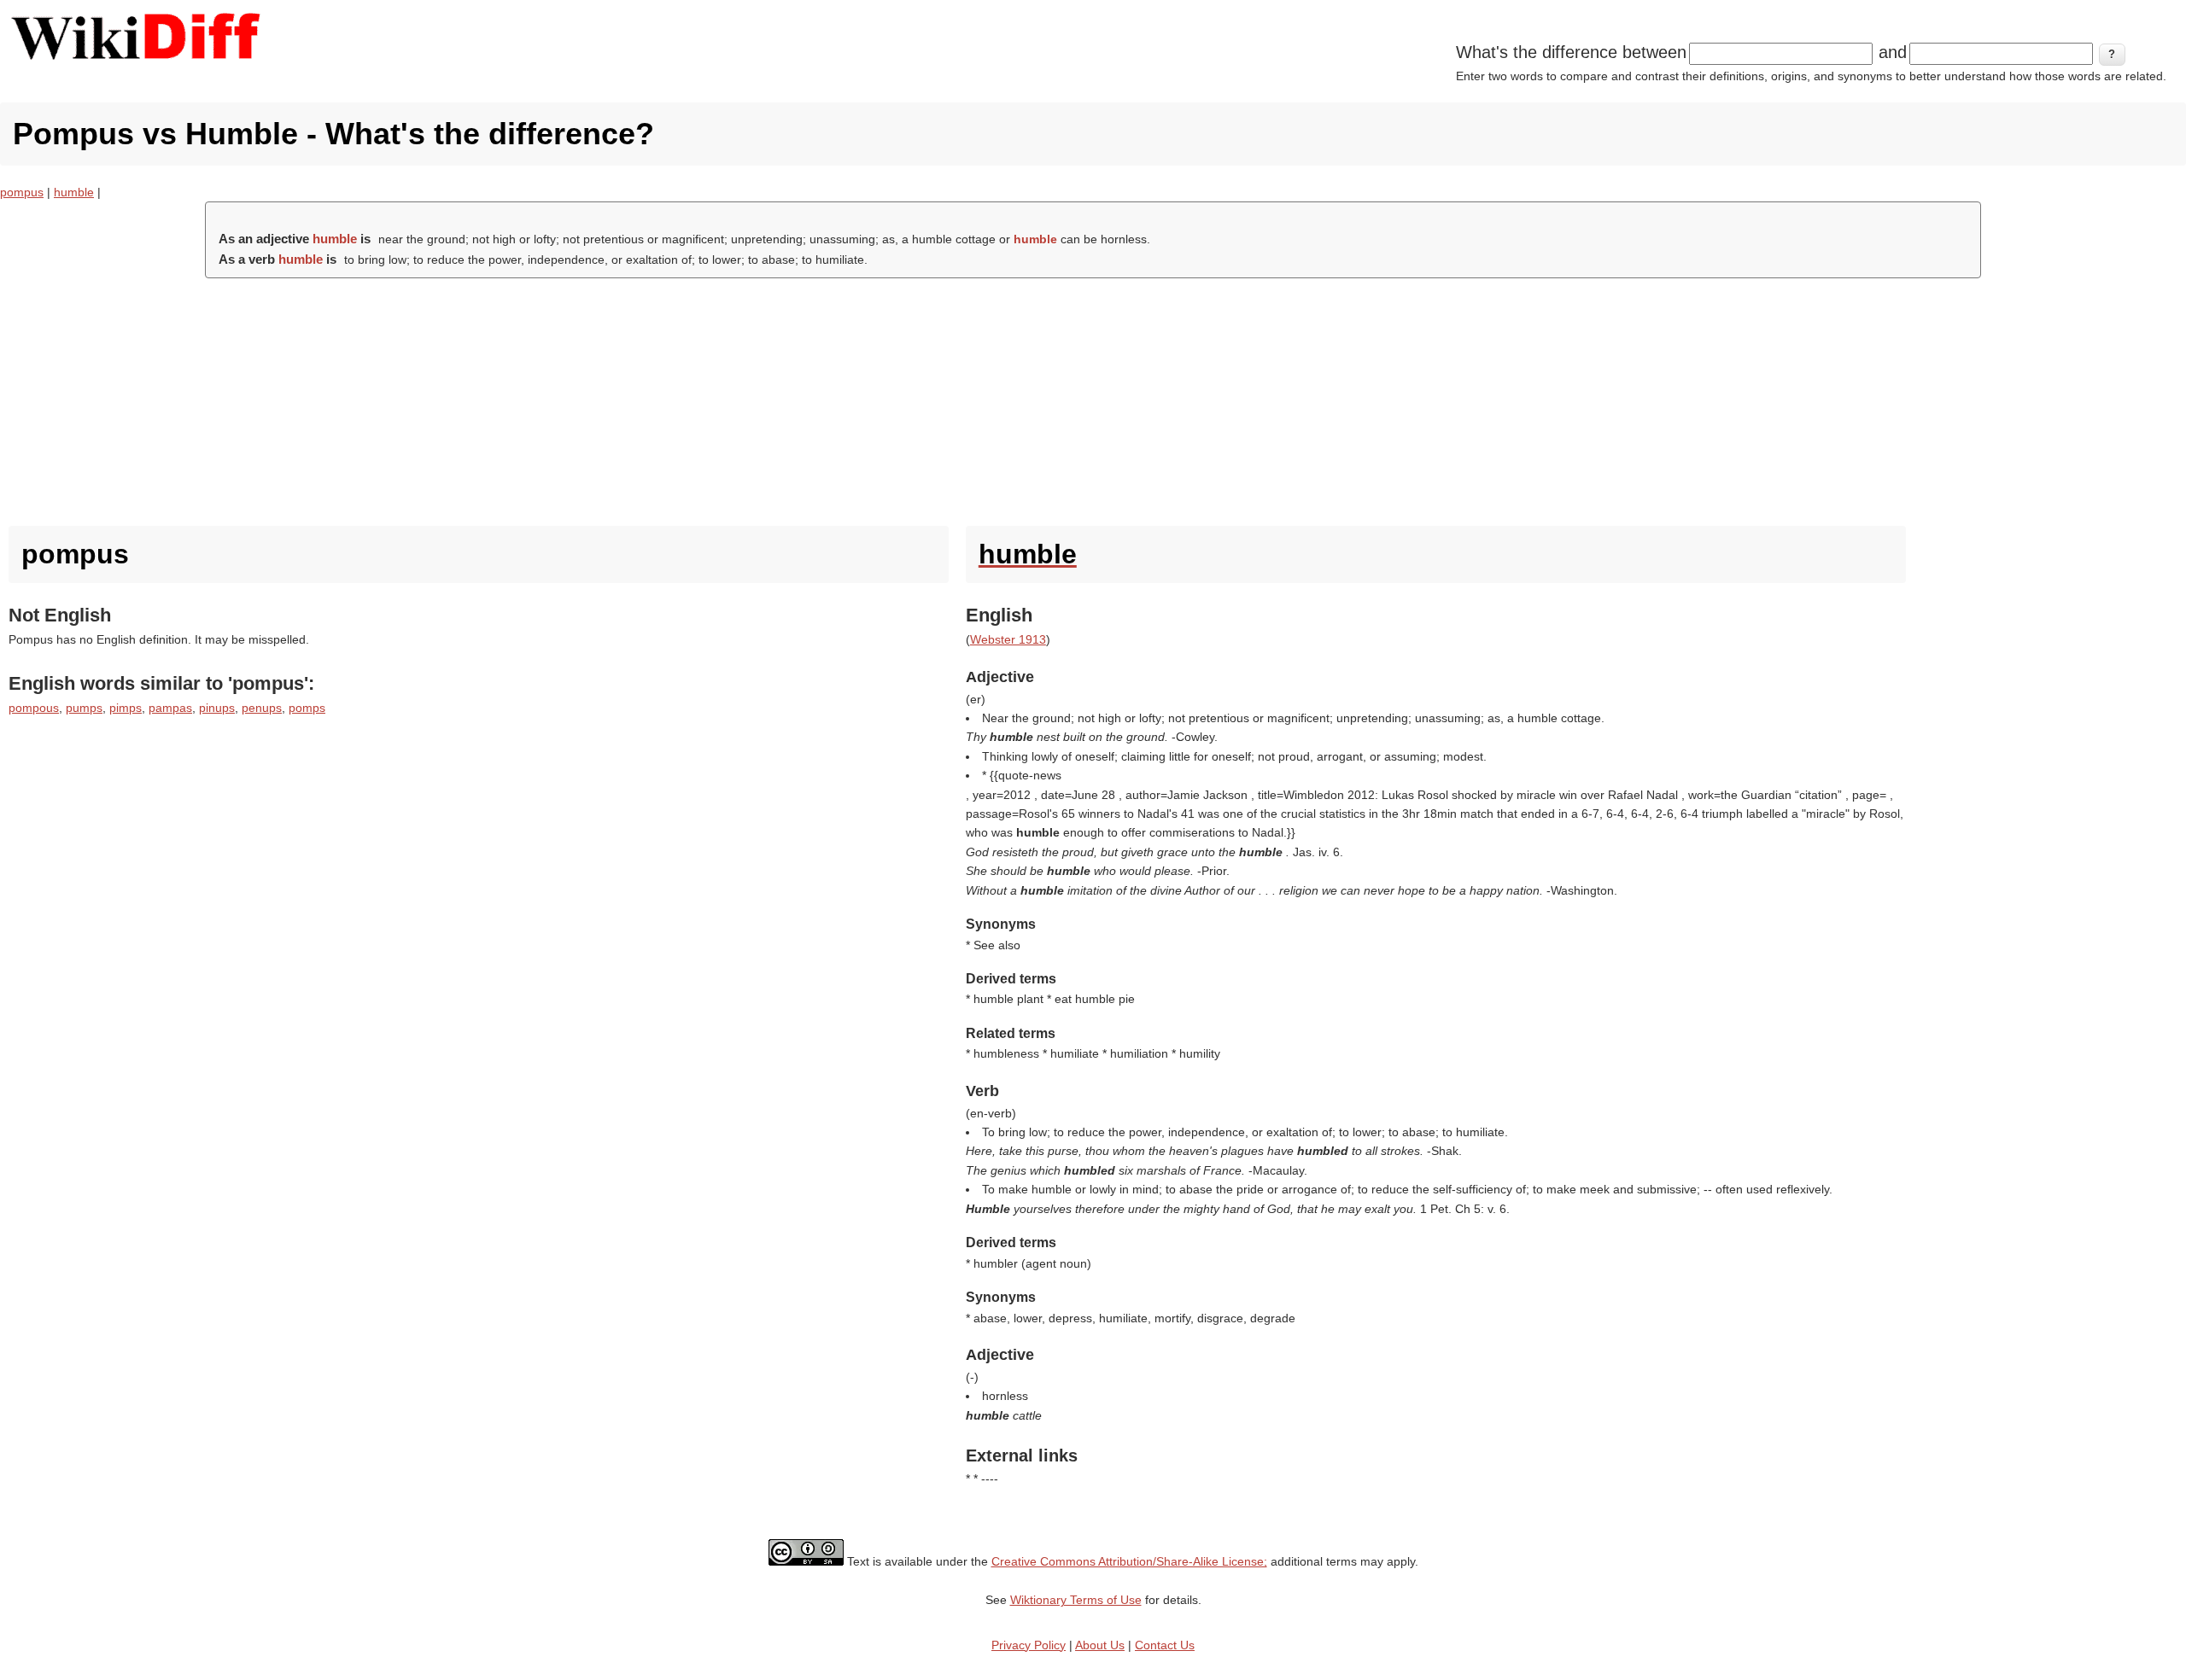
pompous (34, 708)
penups (262, 708)
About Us (1100, 1645)
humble (74, 192)
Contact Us (1165, 1645)
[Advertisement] (1093, 398)
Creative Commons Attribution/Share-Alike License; (1129, 1561)
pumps (84, 708)
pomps (307, 708)
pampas (170, 708)
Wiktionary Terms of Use (1076, 1600)
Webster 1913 (1008, 639)
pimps (126, 708)
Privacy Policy (1029, 1645)
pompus (22, 192)
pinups (217, 708)
